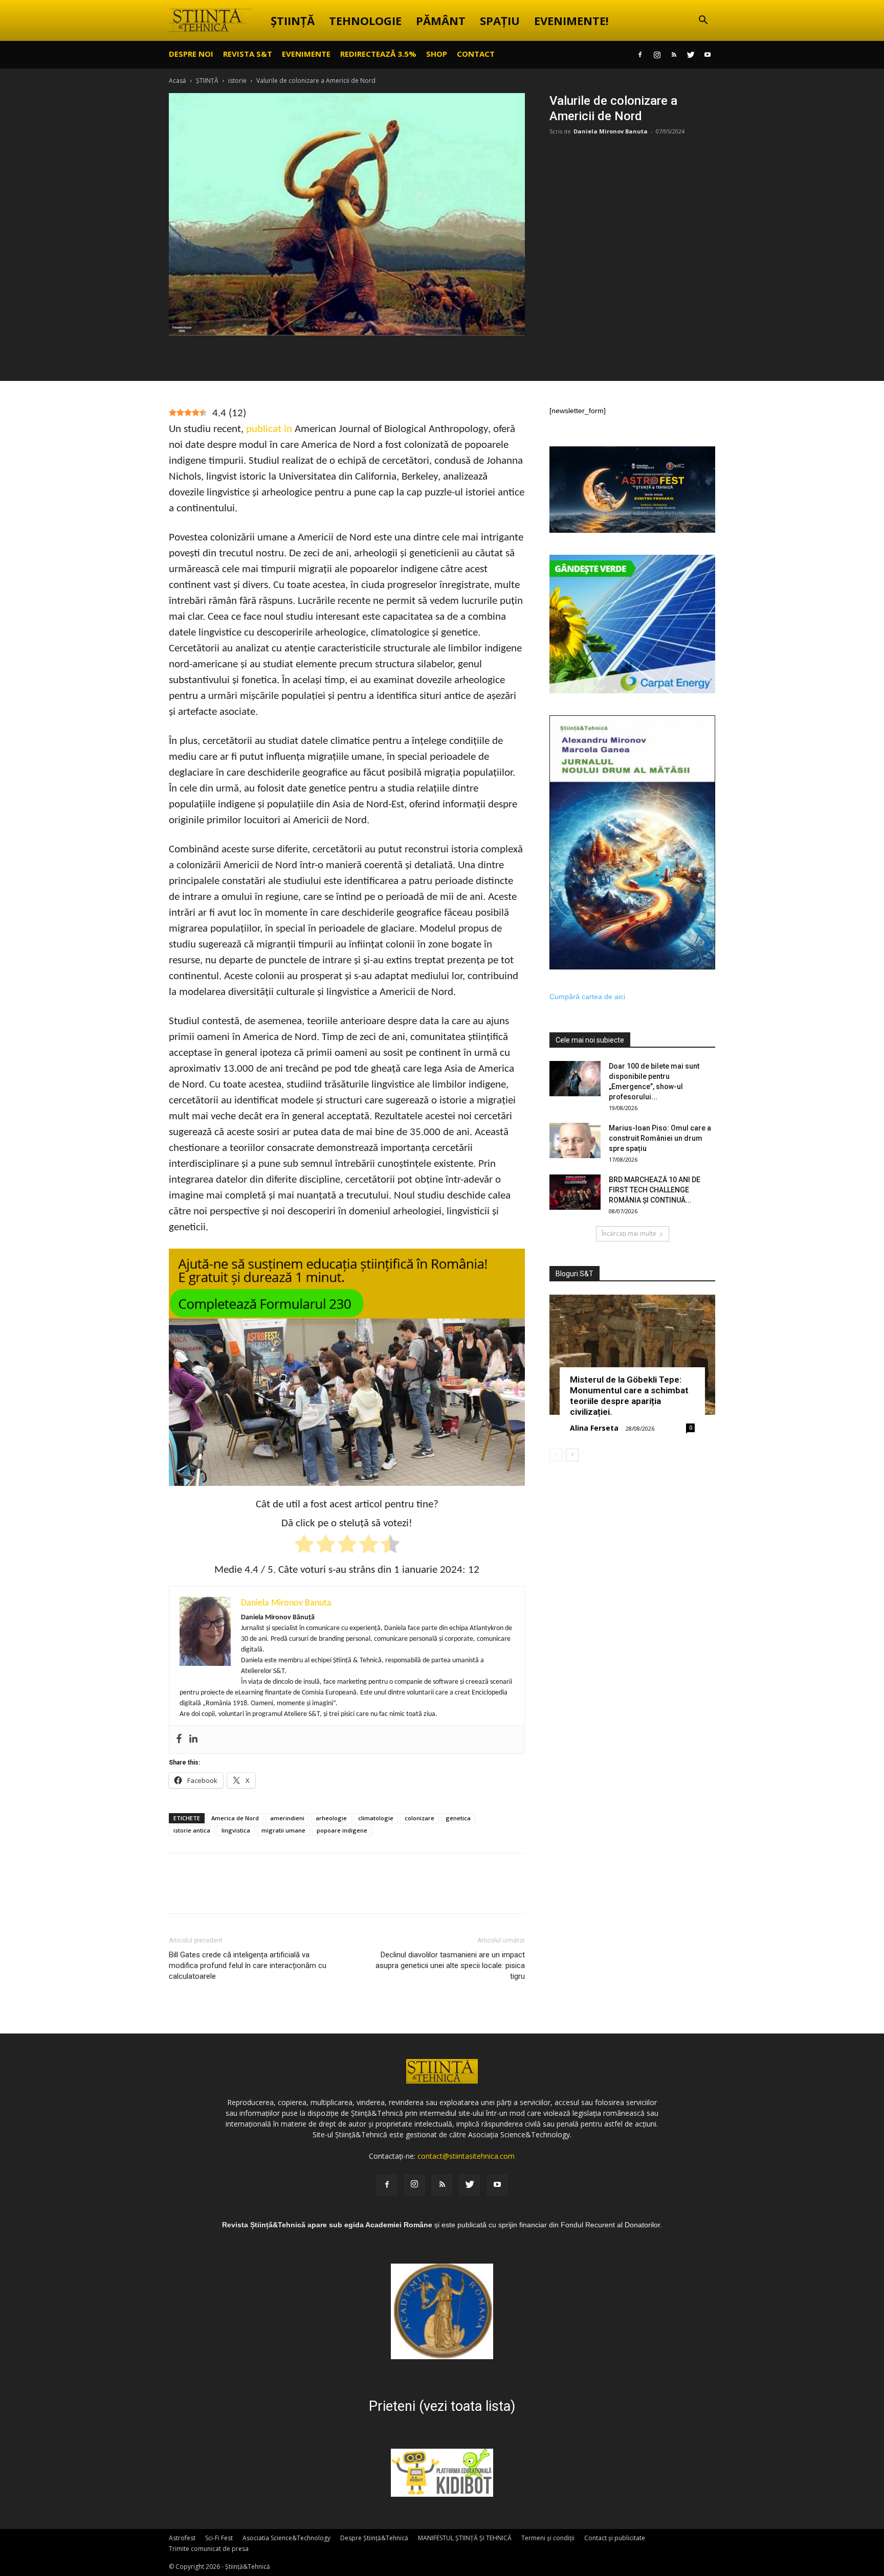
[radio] (304, 1546)
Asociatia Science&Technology (286, 2538)
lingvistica (236, 1830)
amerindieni (287, 1818)
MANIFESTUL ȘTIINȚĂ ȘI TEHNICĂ (465, 2538)
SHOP (437, 54)
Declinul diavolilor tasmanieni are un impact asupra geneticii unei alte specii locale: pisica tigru (450, 1965)
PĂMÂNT (441, 20)
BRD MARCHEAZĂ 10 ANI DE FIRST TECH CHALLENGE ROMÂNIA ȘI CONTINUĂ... (655, 1190)
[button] (703, 21)
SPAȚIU (500, 20)
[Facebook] (640, 55)
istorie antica (192, 1830)
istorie (237, 81)
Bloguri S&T (574, 1274)
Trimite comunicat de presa (209, 2549)
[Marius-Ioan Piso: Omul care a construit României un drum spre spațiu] (575, 1140)
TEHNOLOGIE (365, 20)
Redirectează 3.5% (378, 54)
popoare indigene (342, 1830)
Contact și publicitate (615, 2538)
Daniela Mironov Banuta (611, 131)
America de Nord (235, 1818)
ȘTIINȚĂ (293, 20)
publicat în (269, 429)
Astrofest (182, 2538)
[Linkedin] (193, 1740)
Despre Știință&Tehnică (374, 2538)
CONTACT (476, 54)
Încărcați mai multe (629, 1234)
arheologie (331, 1818)
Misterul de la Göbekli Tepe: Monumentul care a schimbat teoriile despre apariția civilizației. (629, 1396)
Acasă (178, 81)
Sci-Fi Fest (219, 2538)
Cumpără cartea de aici (587, 997)
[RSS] (674, 55)
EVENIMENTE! (571, 20)
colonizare (419, 1818)
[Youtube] (708, 55)
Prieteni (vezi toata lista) (442, 2406)
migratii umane (283, 1830)
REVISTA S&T (248, 54)
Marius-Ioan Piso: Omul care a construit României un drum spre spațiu (660, 1138)
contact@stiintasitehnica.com (466, 2156)
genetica (458, 1818)
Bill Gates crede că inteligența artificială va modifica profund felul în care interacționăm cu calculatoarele (248, 1965)
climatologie (376, 1818)
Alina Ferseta (594, 1428)
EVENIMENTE (306, 54)
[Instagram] (657, 55)
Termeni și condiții (548, 2538)
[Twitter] (691, 55)
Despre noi (191, 54)
